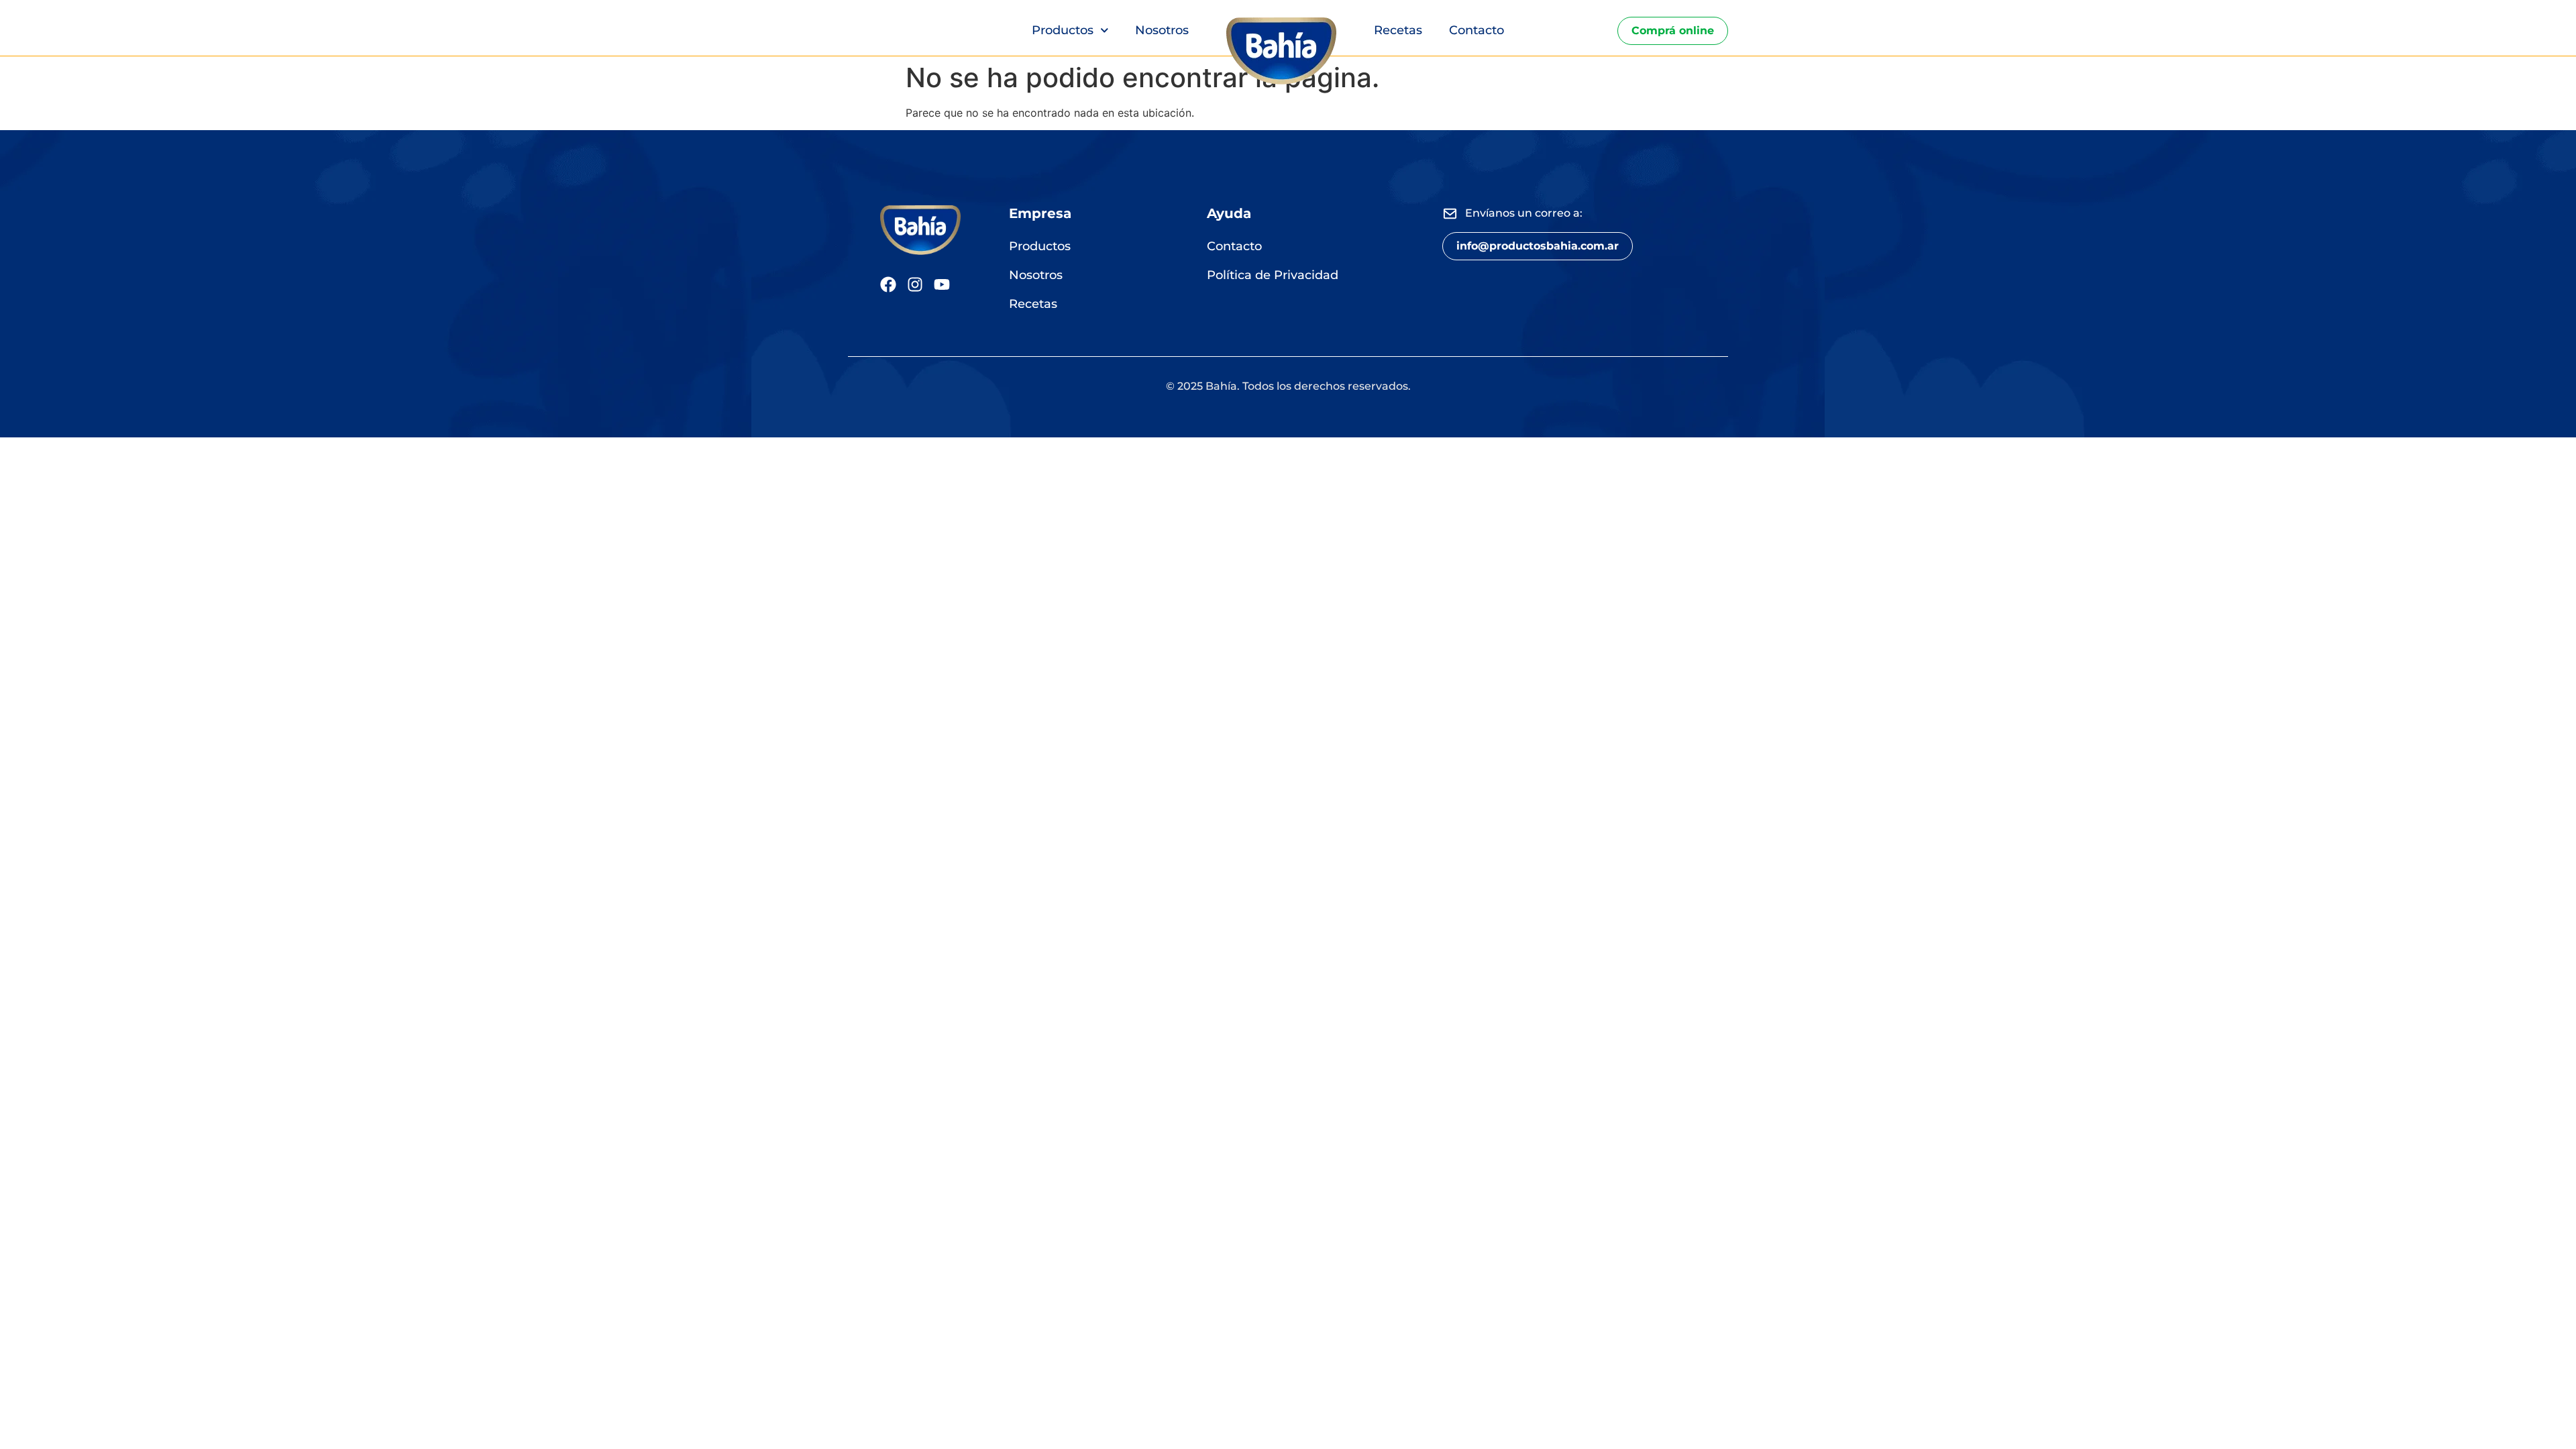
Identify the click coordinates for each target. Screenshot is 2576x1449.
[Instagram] (915, 284)
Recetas (1398, 30)
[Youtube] (942, 284)
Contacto (1477, 30)
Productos (1063, 30)
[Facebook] (888, 284)
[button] (1538, 246)
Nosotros (1162, 30)
